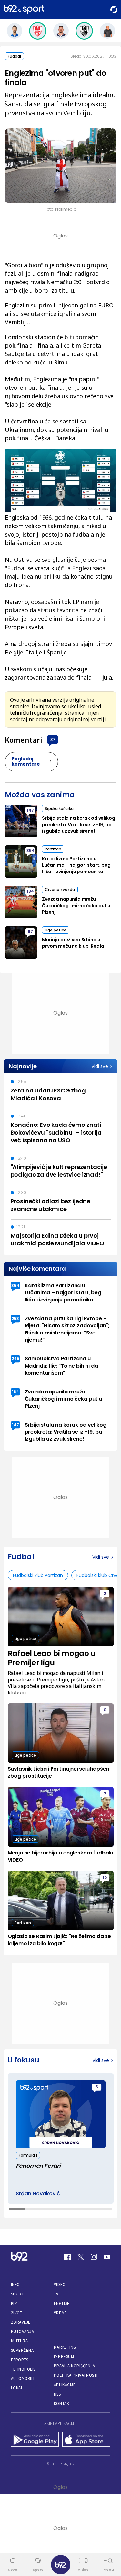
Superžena (22, 2350)
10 (105, 1878)
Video (60, 2285)
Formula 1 (28, 2155)
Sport (18, 2294)
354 (30, 851)
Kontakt (63, 2403)
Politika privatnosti (76, 2375)
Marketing (65, 2347)
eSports (20, 2360)
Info (15, 2285)
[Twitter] (81, 2257)
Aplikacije (65, 2385)
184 (30, 891)
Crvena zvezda (60, 889)
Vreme (60, 2313)
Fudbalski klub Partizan (38, 1575)
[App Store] (86, 2440)
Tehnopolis (23, 2369)
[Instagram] (94, 2257)
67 (30, 932)
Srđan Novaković (38, 2194)
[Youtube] (107, 2257)
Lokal (17, 2388)
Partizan (53, 849)
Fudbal (14, 56)
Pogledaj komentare (26, 761)
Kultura (20, 2341)
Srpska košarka (59, 809)
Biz (14, 2303)
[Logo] (24, 10)
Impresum (64, 2357)
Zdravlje (21, 2322)
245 (15, 1359)
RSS (57, 2394)
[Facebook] (67, 2257)
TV (56, 2294)
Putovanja (23, 2332)
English (62, 2303)
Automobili (23, 2379)
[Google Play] (35, 2440)
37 (53, 739)
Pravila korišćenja (75, 2366)
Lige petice (56, 930)
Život (17, 2313)
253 (15, 1318)
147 (30, 810)
